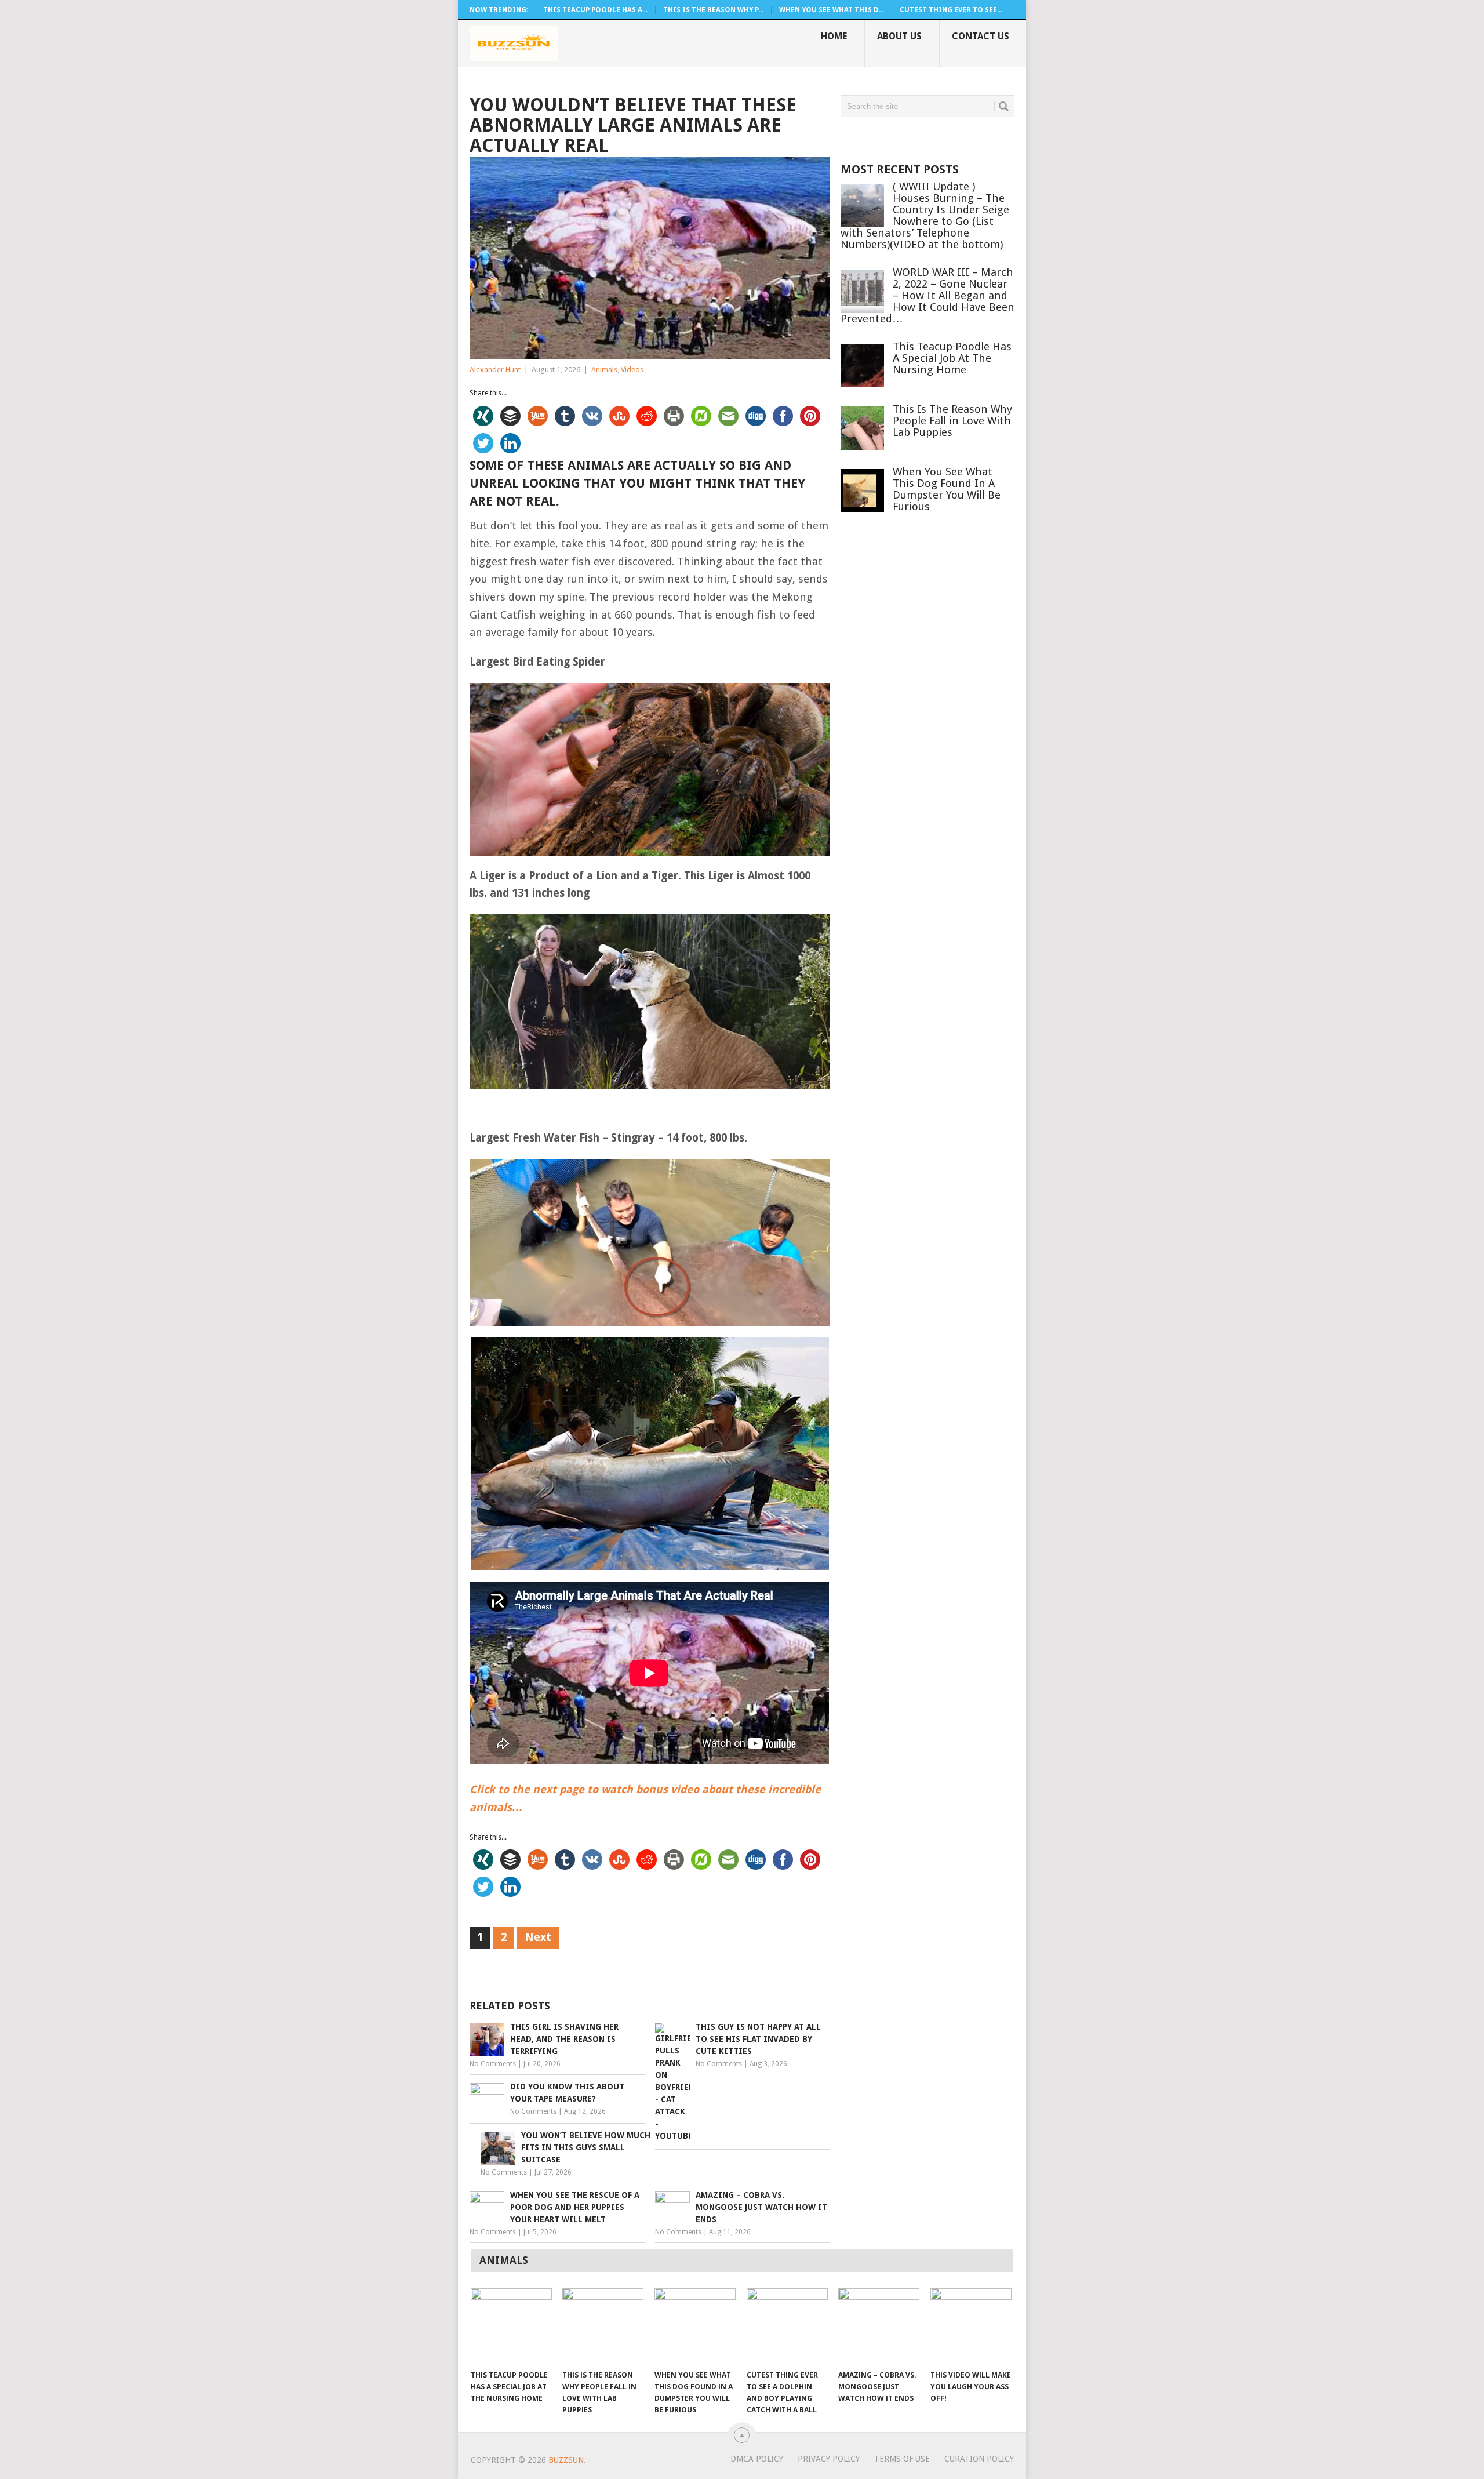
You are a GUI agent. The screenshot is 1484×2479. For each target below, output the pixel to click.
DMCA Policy (757, 2459)
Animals (604, 370)
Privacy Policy (829, 2459)
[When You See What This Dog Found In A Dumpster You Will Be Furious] (695, 2326)
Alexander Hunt (495, 370)
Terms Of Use (902, 2459)
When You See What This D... (832, 10)
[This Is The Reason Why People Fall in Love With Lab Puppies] (603, 2326)
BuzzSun (566, 2460)
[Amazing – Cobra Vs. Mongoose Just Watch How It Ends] (879, 2326)
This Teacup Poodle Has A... (595, 10)
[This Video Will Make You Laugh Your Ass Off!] (971, 2326)
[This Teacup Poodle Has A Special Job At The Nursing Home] (511, 2326)
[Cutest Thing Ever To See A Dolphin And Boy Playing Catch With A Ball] (787, 2326)
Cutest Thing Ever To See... (951, 10)
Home (834, 36)
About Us (899, 36)
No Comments (493, 2064)
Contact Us (981, 36)
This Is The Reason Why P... (713, 10)
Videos (632, 370)
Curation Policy (979, 2459)
